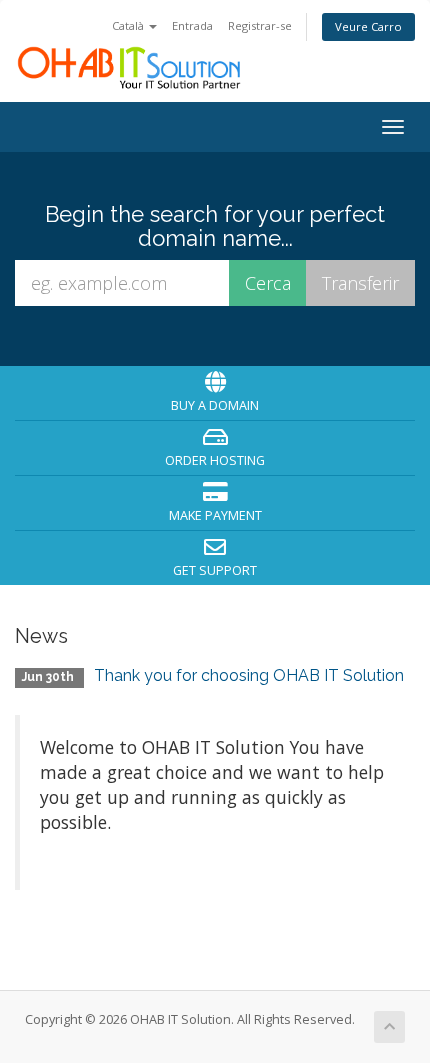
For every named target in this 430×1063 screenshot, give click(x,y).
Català (129, 25)
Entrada (192, 25)
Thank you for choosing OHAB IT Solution (249, 675)
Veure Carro (368, 26)
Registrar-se (260, 25)
